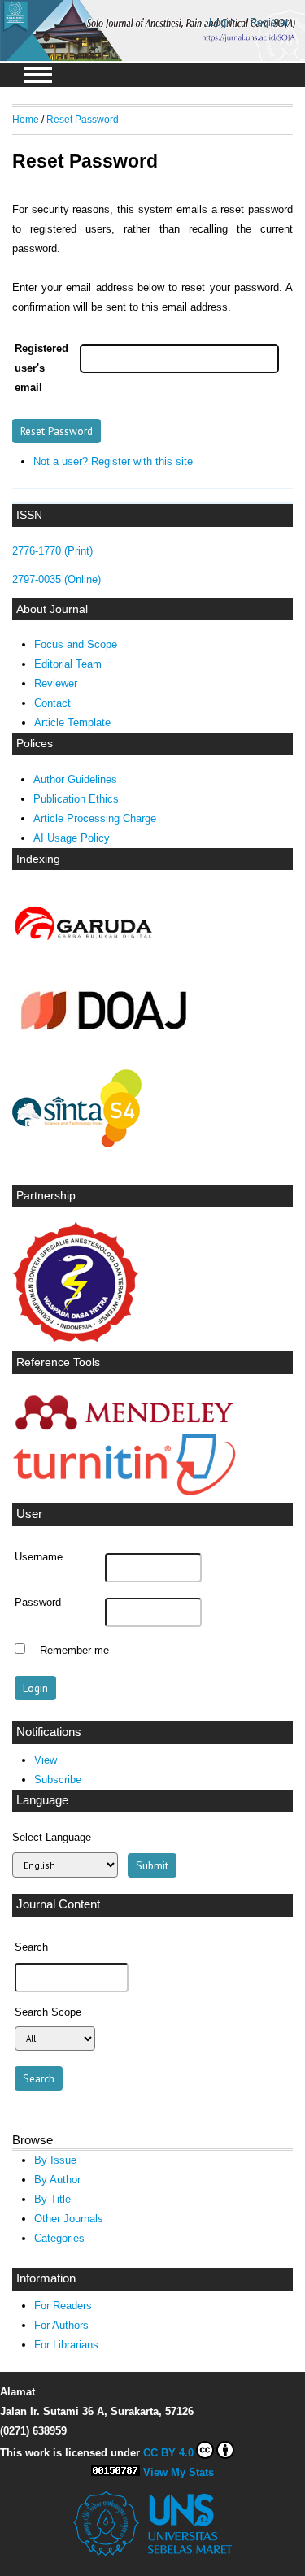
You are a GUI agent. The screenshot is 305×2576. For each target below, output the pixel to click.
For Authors (61, 2325)
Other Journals (69, 2219)
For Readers (63, 2306)
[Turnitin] (124, 1492)
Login (222, 22)
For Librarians (66, 2345)
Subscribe (58, 1780)
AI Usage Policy (72, 838)
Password (38, 1603)
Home (26, 119)
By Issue (55, 2160)
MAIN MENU (38, 75)
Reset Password (83, 119)
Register (269, 22)
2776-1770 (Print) (52, 551)
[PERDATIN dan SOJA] (76, 1339)
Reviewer (56, 683)
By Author (57, 2180)
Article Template (72, 722)
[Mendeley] (124, 1430)
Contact (52, 703)
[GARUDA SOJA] (85, 940)
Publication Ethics (76, 799)
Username (39, 1557)
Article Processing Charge (95, 818)
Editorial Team (68, 664)
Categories (59, 2238)
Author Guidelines (75, 779)
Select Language (52, 1837)
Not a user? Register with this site (113, 461)
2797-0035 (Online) (57, 579)
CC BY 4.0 (168, 2453)
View (46, 1760)
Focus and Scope (76, 644)
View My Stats (179, 2472)
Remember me (74, 1651)
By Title (52, 2199)
